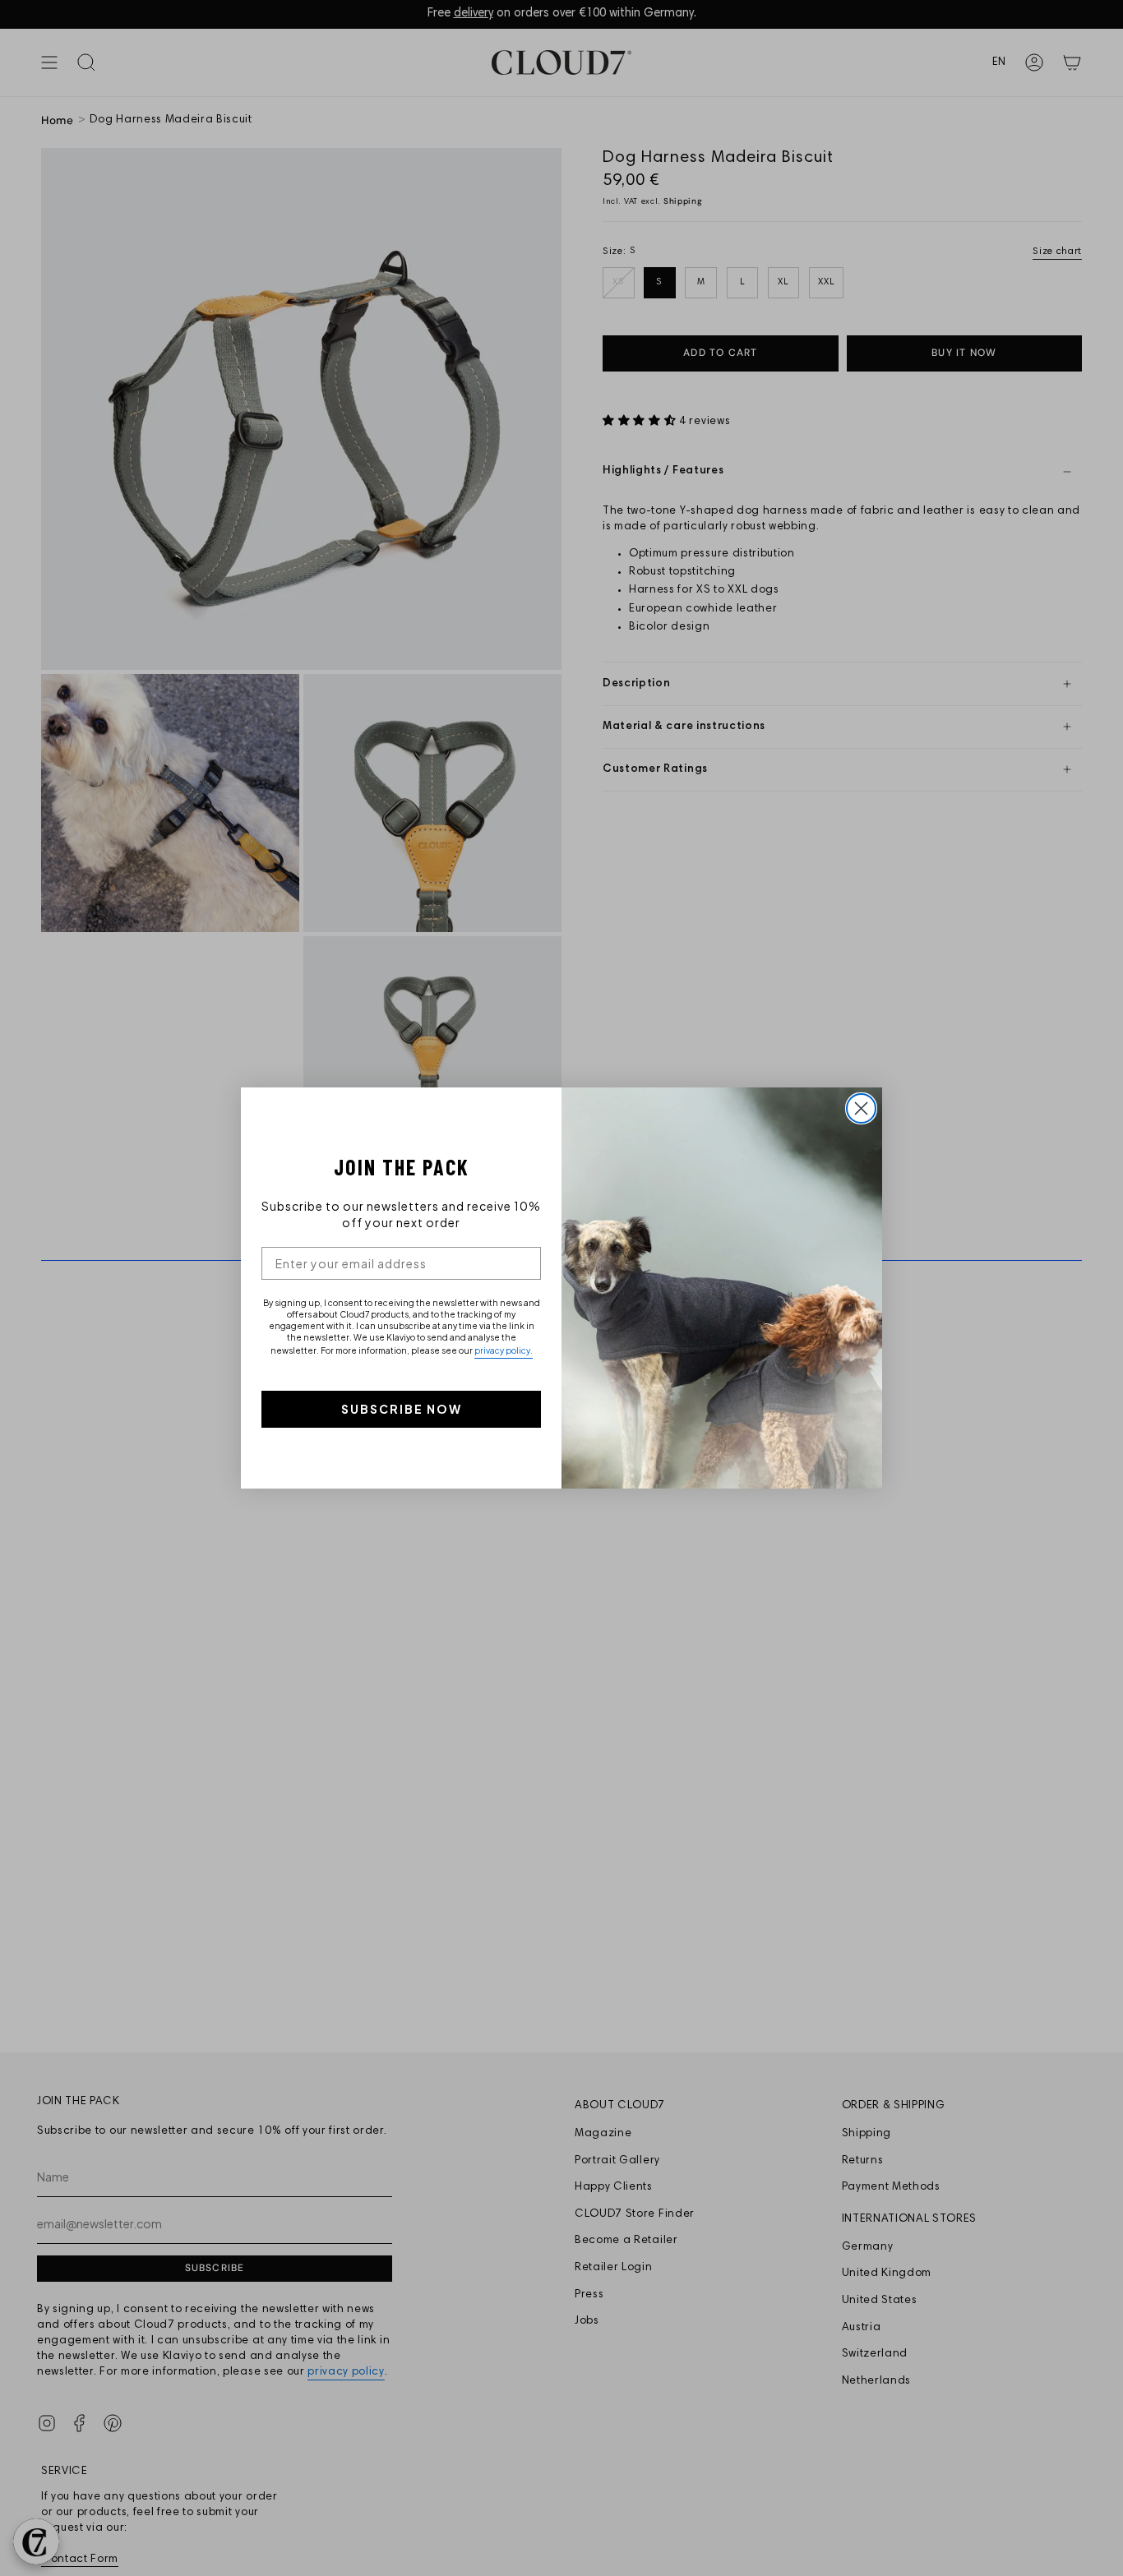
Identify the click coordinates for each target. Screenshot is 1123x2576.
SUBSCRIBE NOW (402, 1409)
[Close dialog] (861, 1108)
